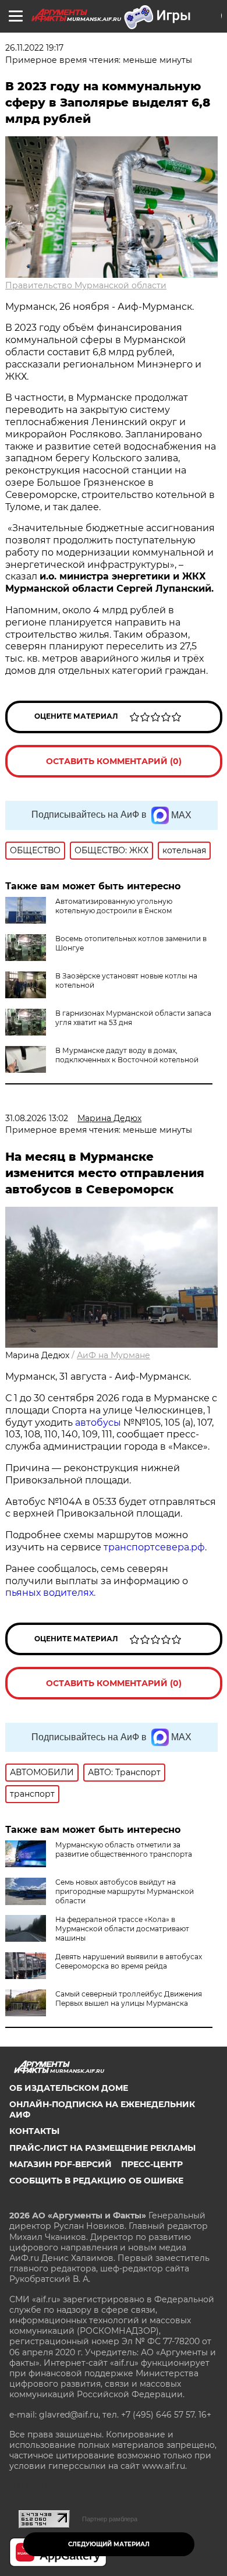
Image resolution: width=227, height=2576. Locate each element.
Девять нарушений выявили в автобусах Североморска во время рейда (129, 1961)
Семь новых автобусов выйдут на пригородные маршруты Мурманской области (125, 1891)
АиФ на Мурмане (114, 1355)
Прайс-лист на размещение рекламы (102, 2148)
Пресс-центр (152, 2164)
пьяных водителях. (50, 1593)
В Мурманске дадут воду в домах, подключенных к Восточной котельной (127, 1055)
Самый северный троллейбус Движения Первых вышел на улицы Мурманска (129, 1999)
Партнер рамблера (110, 2519)
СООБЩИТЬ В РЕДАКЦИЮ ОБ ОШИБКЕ (96, 2181)
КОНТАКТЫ (34, 2131)
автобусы (99, 1423)
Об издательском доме (69, 2088)
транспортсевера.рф (154, 1547)
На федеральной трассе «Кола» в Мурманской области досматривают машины (122, 1929)
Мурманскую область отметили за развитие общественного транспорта (124, 1849)
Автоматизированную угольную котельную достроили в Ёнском (114, 906)
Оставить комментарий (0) (114, 761)
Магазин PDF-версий (61, 2164)
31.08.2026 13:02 (37, 1118)
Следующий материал (109, 2544)
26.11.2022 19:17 (34, 48)
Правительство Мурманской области (86, 285)
